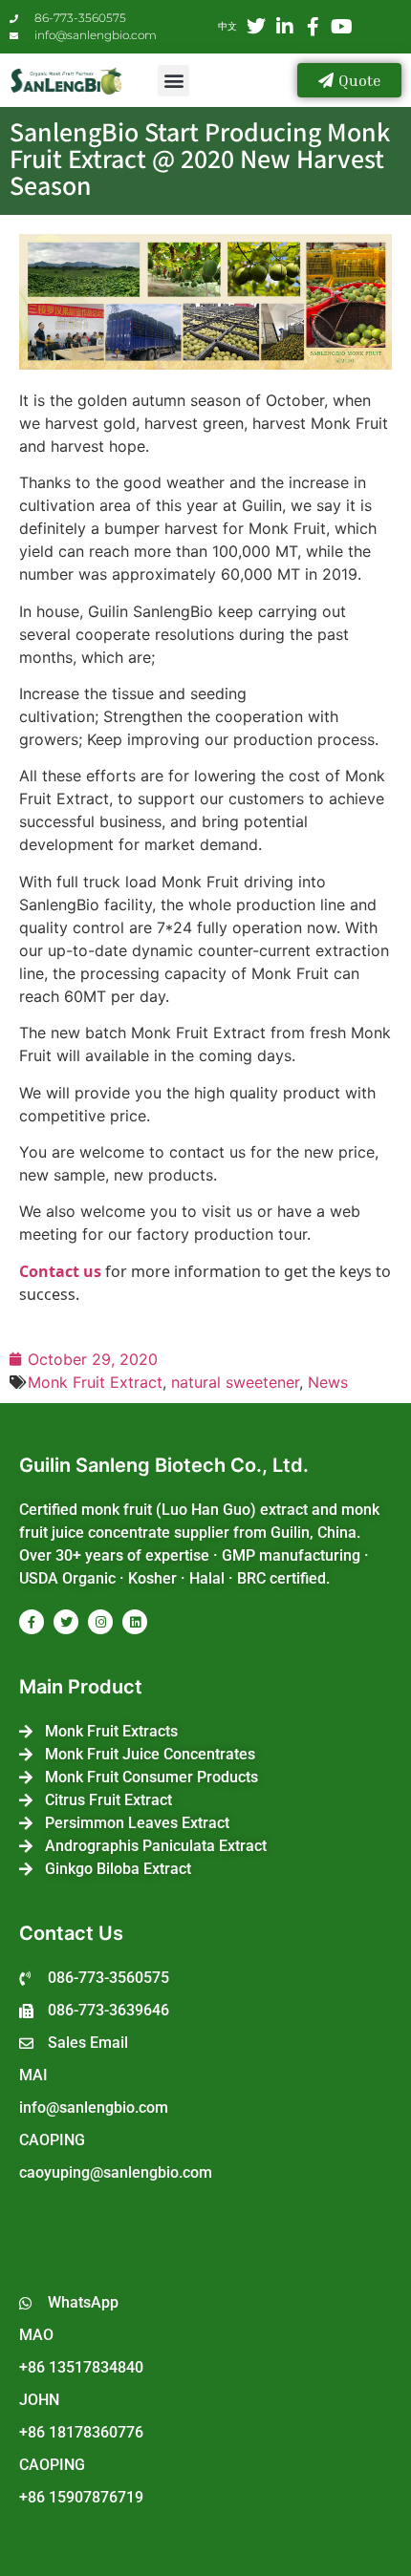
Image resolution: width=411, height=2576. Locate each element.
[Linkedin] (135, 1622)
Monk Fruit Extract (95, 1382)
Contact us (60, 1271)
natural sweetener (235, 1382)
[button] (173, 81)
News (328, 1382)
